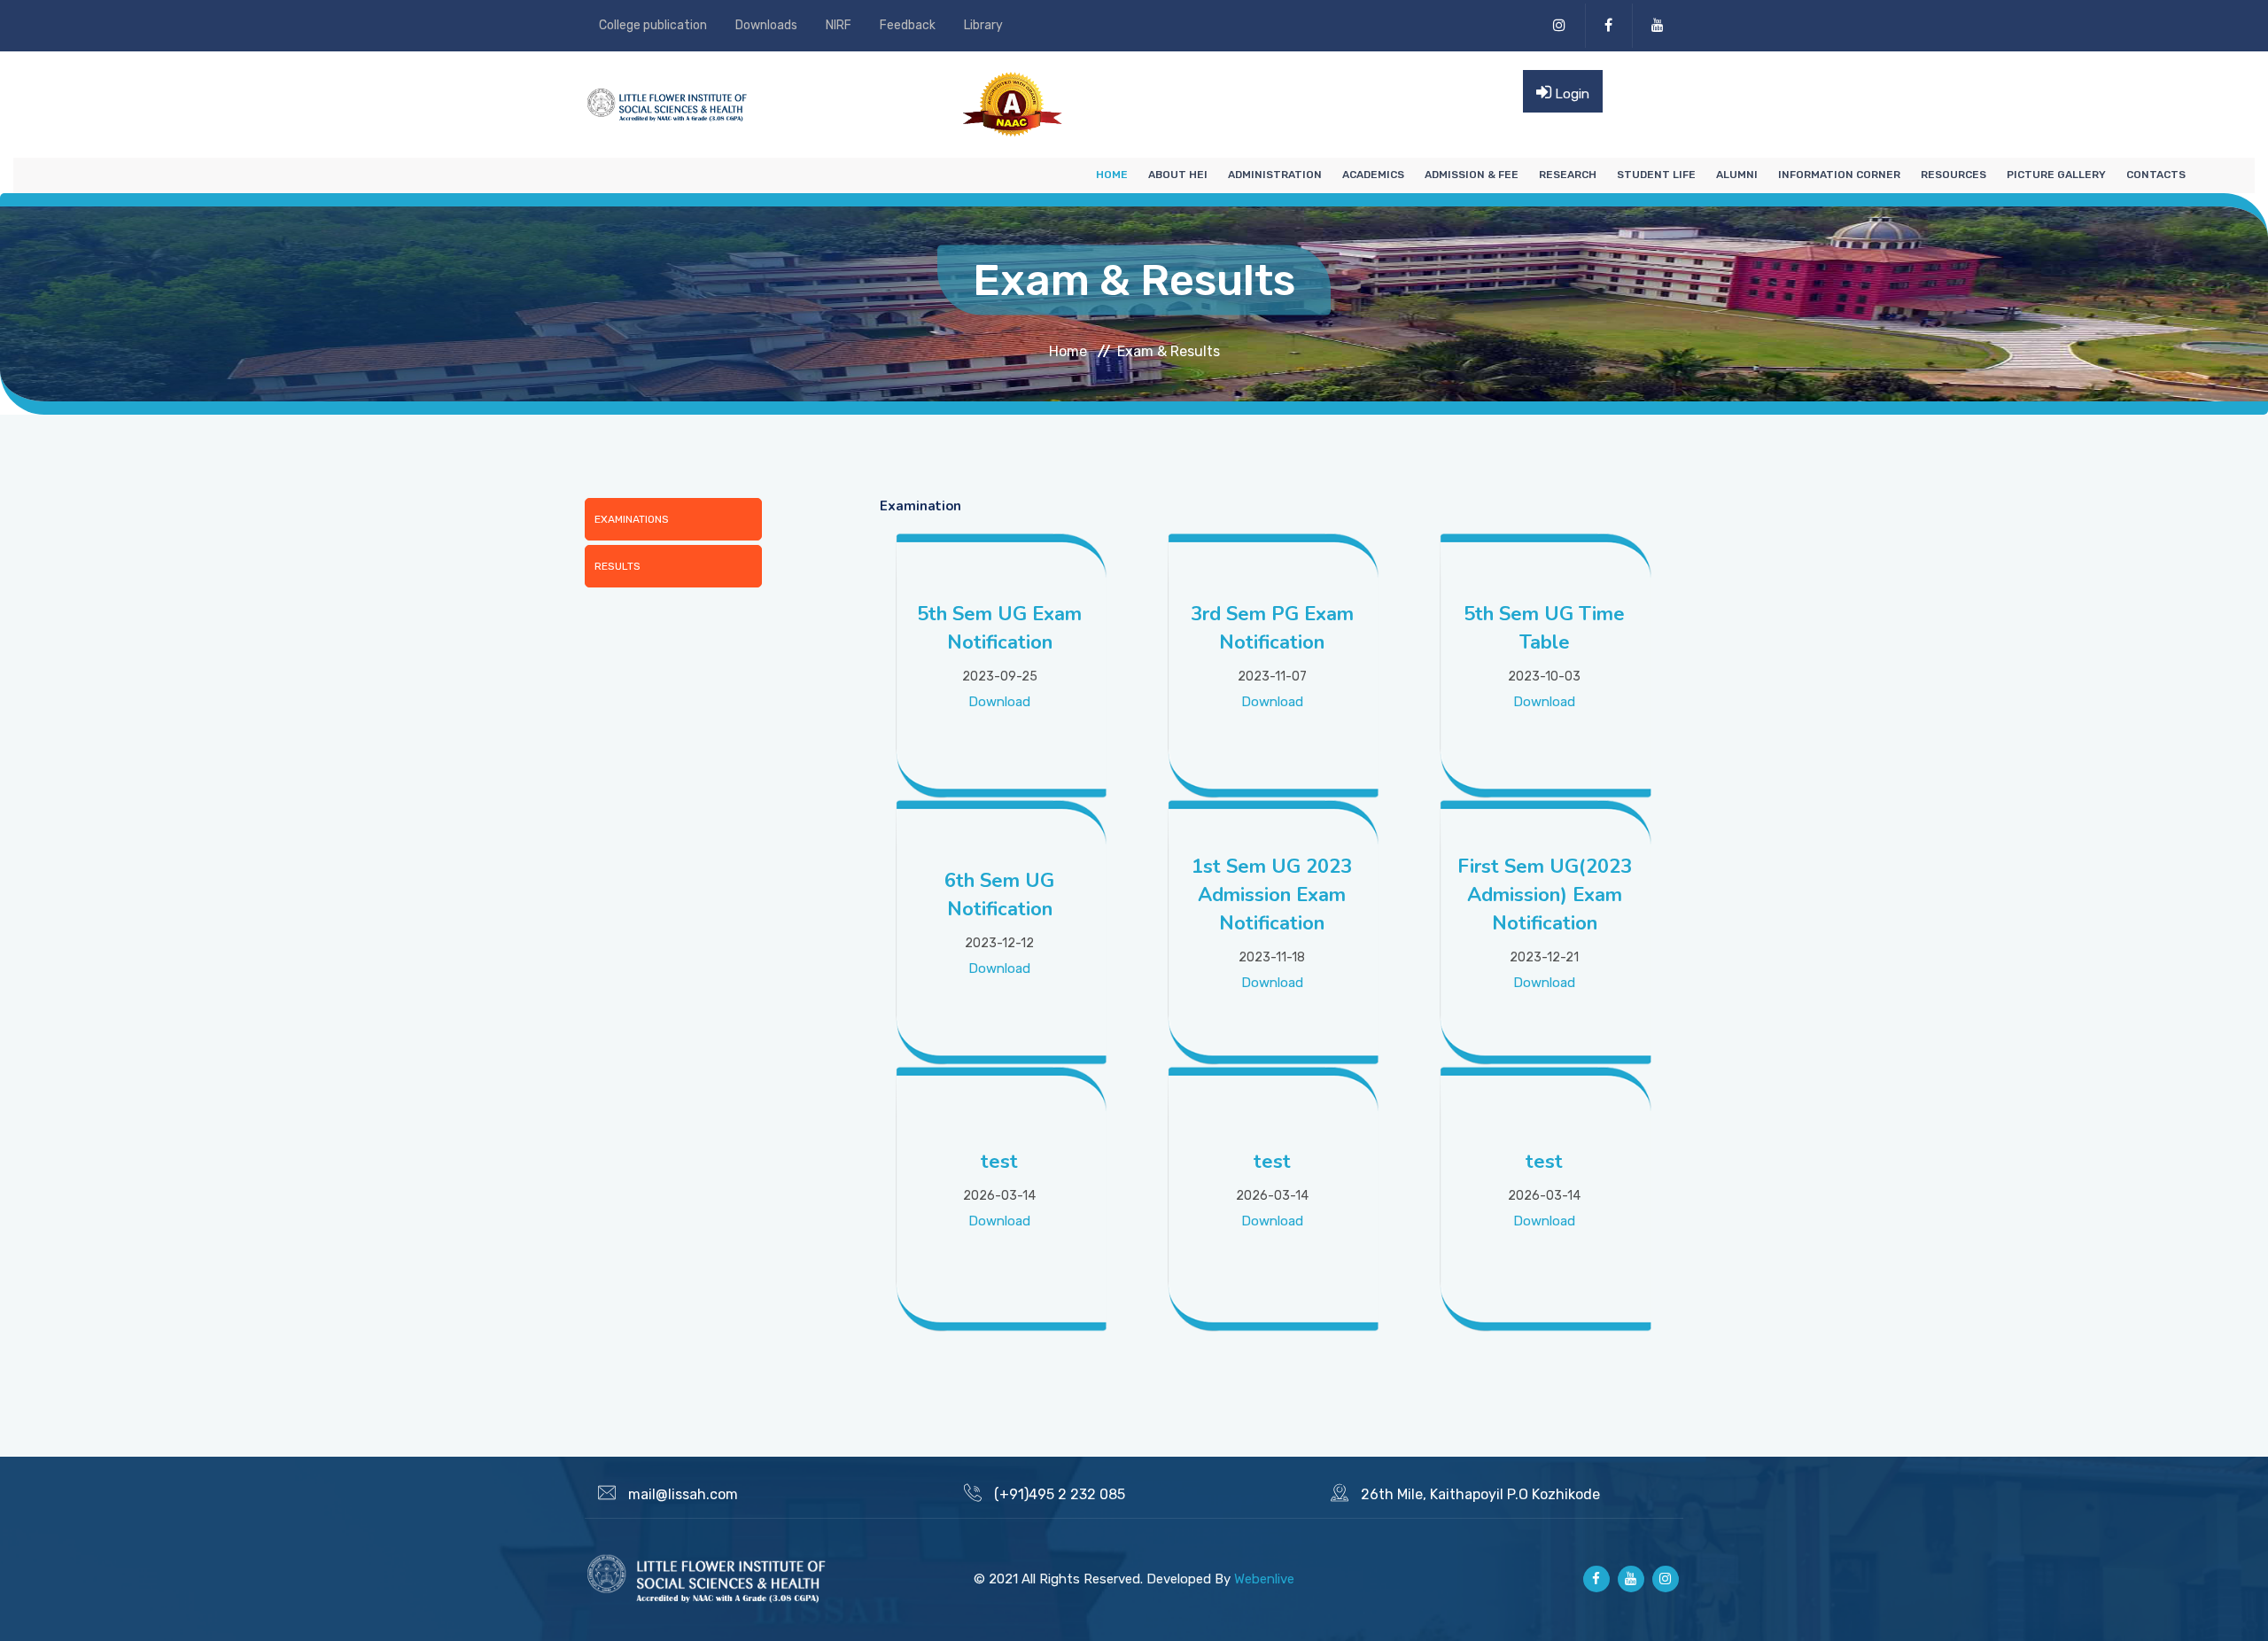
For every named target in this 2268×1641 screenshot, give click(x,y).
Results (617, 566)
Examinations (632, 519)
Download (999, 702)
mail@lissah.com (683, 1494)
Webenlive (1264, 1579)
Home (1112, 175)
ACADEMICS (1373, 175)
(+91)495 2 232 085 (1060, 1494)
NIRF (839, 25)
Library (983, 25)
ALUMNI (1737, 175)
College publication (653, 25)
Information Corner (1839, 175)
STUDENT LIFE (1656, 175)
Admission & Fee (1472, 175)
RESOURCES (1953, 175)
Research (1568, 175)
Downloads (766, 25)
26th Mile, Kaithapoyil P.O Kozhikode (1480, 1494)
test (999, 1162)
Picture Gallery (2056, 175)
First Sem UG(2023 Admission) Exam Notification (1545, 895)
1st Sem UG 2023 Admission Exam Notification (1272, 895)
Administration (1275, 175)
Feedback (908, 25)
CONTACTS (2156, 175)
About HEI (1178, 175)
